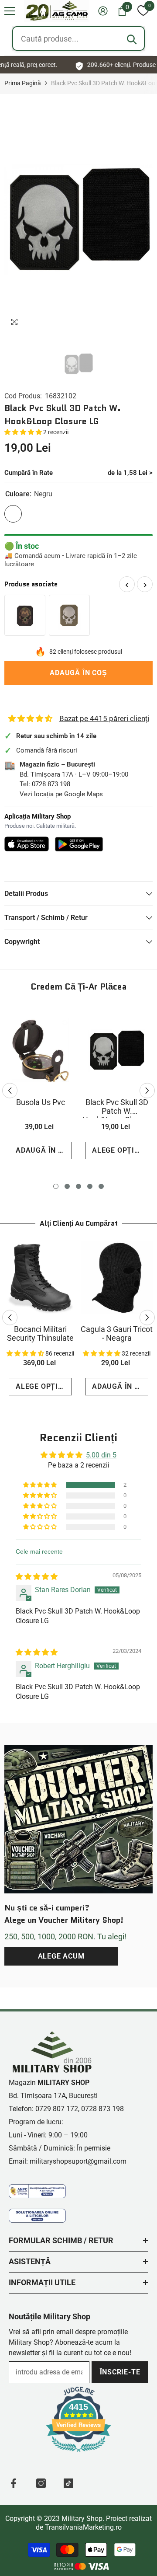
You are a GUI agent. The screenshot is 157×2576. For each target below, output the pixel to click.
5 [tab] (101, 1186)
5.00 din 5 (101, 1455)
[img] (37, 1577)
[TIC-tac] (68, 2483)
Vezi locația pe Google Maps (61, 794)
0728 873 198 (51, 784)
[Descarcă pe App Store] (27, 844)
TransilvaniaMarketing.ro (83, 2527)
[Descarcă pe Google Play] (79, 844)
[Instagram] (41, 2483)
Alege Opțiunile (120, 1150)
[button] (10, 11)
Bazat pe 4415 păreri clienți (104, 718)
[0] (143, 11)
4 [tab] (90, 1186)
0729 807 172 (57, 2109)
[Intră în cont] (103, 11)
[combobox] (78, 38)
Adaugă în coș (78, 673)
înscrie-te (120, 2372)
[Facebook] (14, 2483)
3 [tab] (78, 1186)
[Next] (147, 1090)
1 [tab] (56, 1186)
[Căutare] (132, 39)
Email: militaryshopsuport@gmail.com (68, 2161)
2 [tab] (67, 1186)
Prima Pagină (23, 83)
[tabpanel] (40, 1086)
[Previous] (10, 1090)
